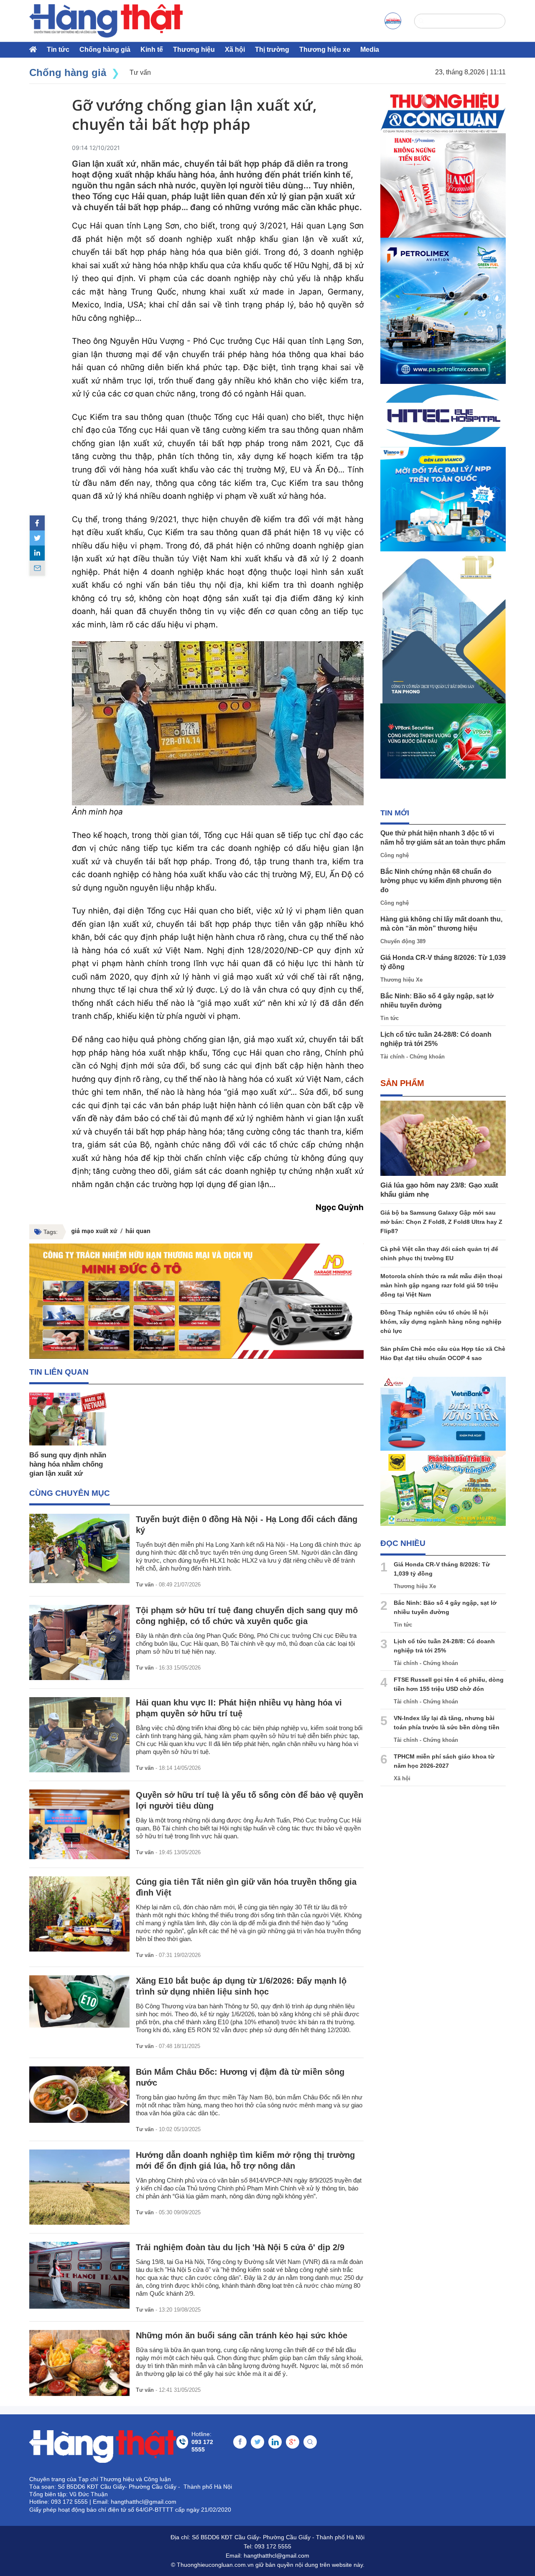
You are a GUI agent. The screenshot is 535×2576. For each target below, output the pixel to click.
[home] (106, 21)
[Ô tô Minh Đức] (196, 1301)
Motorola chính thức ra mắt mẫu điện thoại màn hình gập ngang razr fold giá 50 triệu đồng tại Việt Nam (441, 1285)
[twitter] (37, 538)
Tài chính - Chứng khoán (413, 1057)
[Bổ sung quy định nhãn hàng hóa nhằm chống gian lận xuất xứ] (68, 1419)
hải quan (138, 1231)
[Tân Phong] (443, 627)
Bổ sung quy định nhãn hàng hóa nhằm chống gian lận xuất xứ (68, 1464)
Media (370, 49)
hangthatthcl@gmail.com (276, 2556)
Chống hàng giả (105, 49)
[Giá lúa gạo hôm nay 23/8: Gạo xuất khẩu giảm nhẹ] (443, 1138)
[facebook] (37, 523)
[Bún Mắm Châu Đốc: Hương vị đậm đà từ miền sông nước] (79, 2095)
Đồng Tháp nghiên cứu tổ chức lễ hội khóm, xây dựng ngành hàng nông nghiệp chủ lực (441, 1322)
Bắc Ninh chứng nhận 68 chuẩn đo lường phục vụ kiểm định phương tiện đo (441, 881)
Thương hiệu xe (325, 49)
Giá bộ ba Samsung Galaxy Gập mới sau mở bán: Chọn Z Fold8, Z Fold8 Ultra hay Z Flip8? (441, 1222)
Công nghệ (395, 855)
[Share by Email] (37, 568)
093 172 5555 (273, 2546)
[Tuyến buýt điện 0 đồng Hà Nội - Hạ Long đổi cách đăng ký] (79, 1548)
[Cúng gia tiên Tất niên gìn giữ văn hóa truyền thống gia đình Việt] (79, 1914)
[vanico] (443, 499)
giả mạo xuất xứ (94, 1231)
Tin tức (58, 49)
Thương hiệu (194, 49)
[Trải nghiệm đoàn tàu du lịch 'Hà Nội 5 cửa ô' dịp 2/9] (79, 2275)
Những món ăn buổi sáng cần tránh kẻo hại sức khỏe (242, 2335)
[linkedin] (37, 553)
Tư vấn (145, 1585)
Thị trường (272, 49)
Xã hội (235, 49)
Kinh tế (152, 49)
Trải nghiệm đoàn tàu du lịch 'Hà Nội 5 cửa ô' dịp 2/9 (240, 2247)
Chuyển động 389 (403, 941)
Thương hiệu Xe (401, 980)
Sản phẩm (402, 1083)
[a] (393, 21)
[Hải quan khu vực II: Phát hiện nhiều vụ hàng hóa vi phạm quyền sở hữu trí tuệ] (79, 1735)
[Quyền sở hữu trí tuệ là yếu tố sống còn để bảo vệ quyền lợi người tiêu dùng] (79, 1824)
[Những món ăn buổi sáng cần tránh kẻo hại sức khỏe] (79, 2363)
